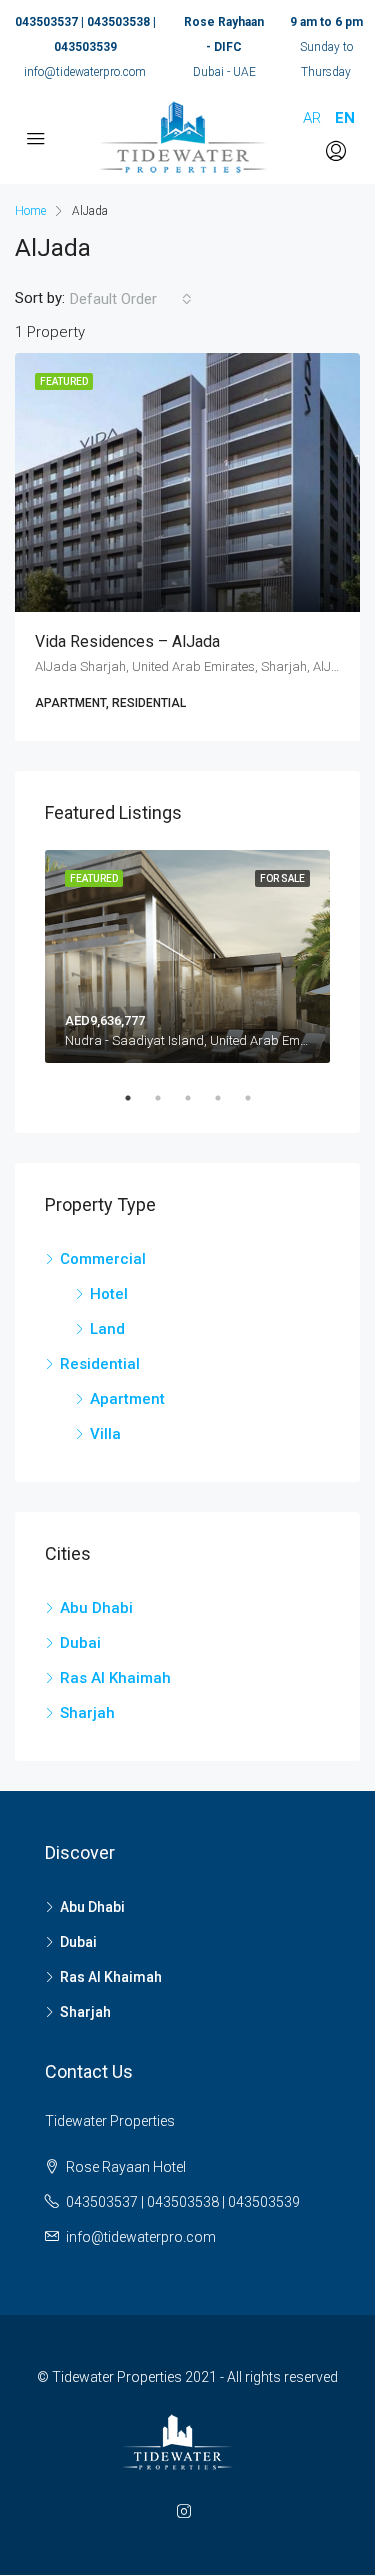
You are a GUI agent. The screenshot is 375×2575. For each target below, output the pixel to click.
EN (345, 118)
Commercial (103, 1259)
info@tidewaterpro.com (85, 72)
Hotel (109, 1294)
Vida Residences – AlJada (127, 641)
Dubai (80, 1643)
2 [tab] (168, 1098)
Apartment (127, 1399)
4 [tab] (228, 1098)
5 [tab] (258, 1098)
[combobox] (131, 299)
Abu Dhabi (96, 1608)
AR (312, 118)
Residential (100, 1364)
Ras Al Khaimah (115, 1678)
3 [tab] (198, 1098)
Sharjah (87, 1713)
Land (107, 1329)
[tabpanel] (187, 957)
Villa (105, 1434)
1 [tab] (138, 1098)
